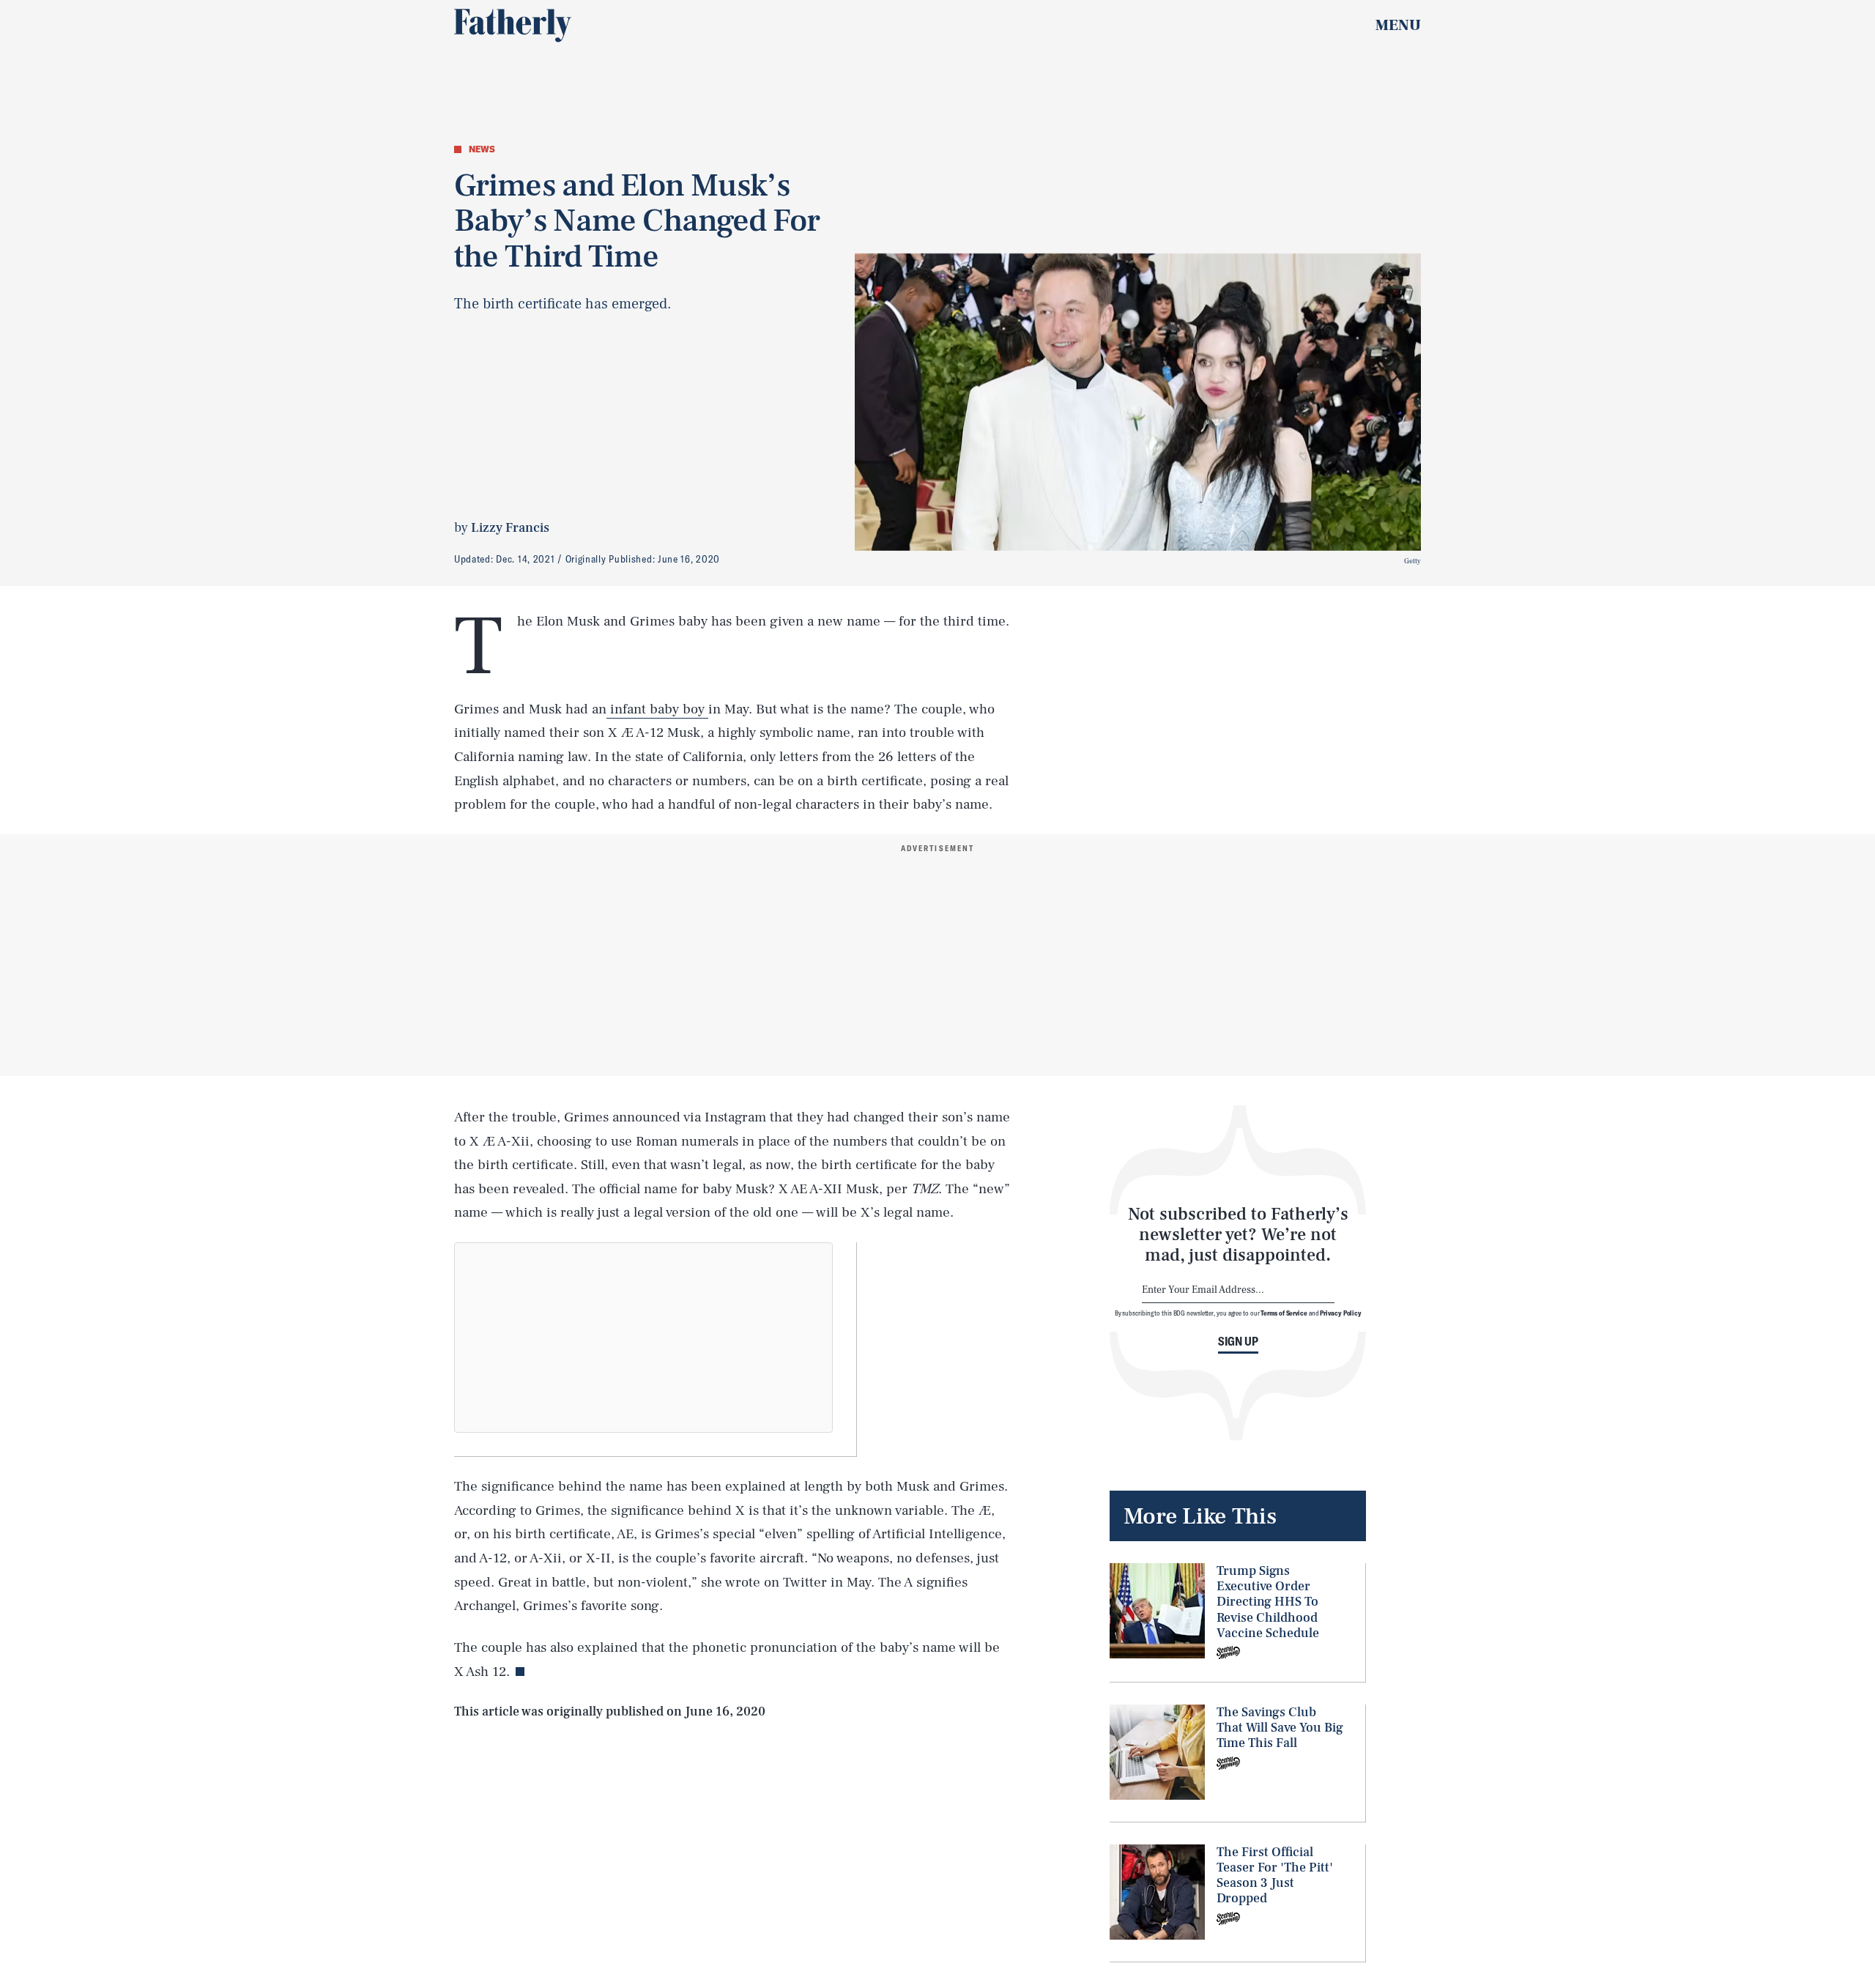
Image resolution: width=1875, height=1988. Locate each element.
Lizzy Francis (510, 528)
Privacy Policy (1341, 1313)
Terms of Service (1284, 1313)
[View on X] (644, 1338)
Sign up (1238, 1341)
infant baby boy (657, 709)
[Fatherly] (513, 26)
